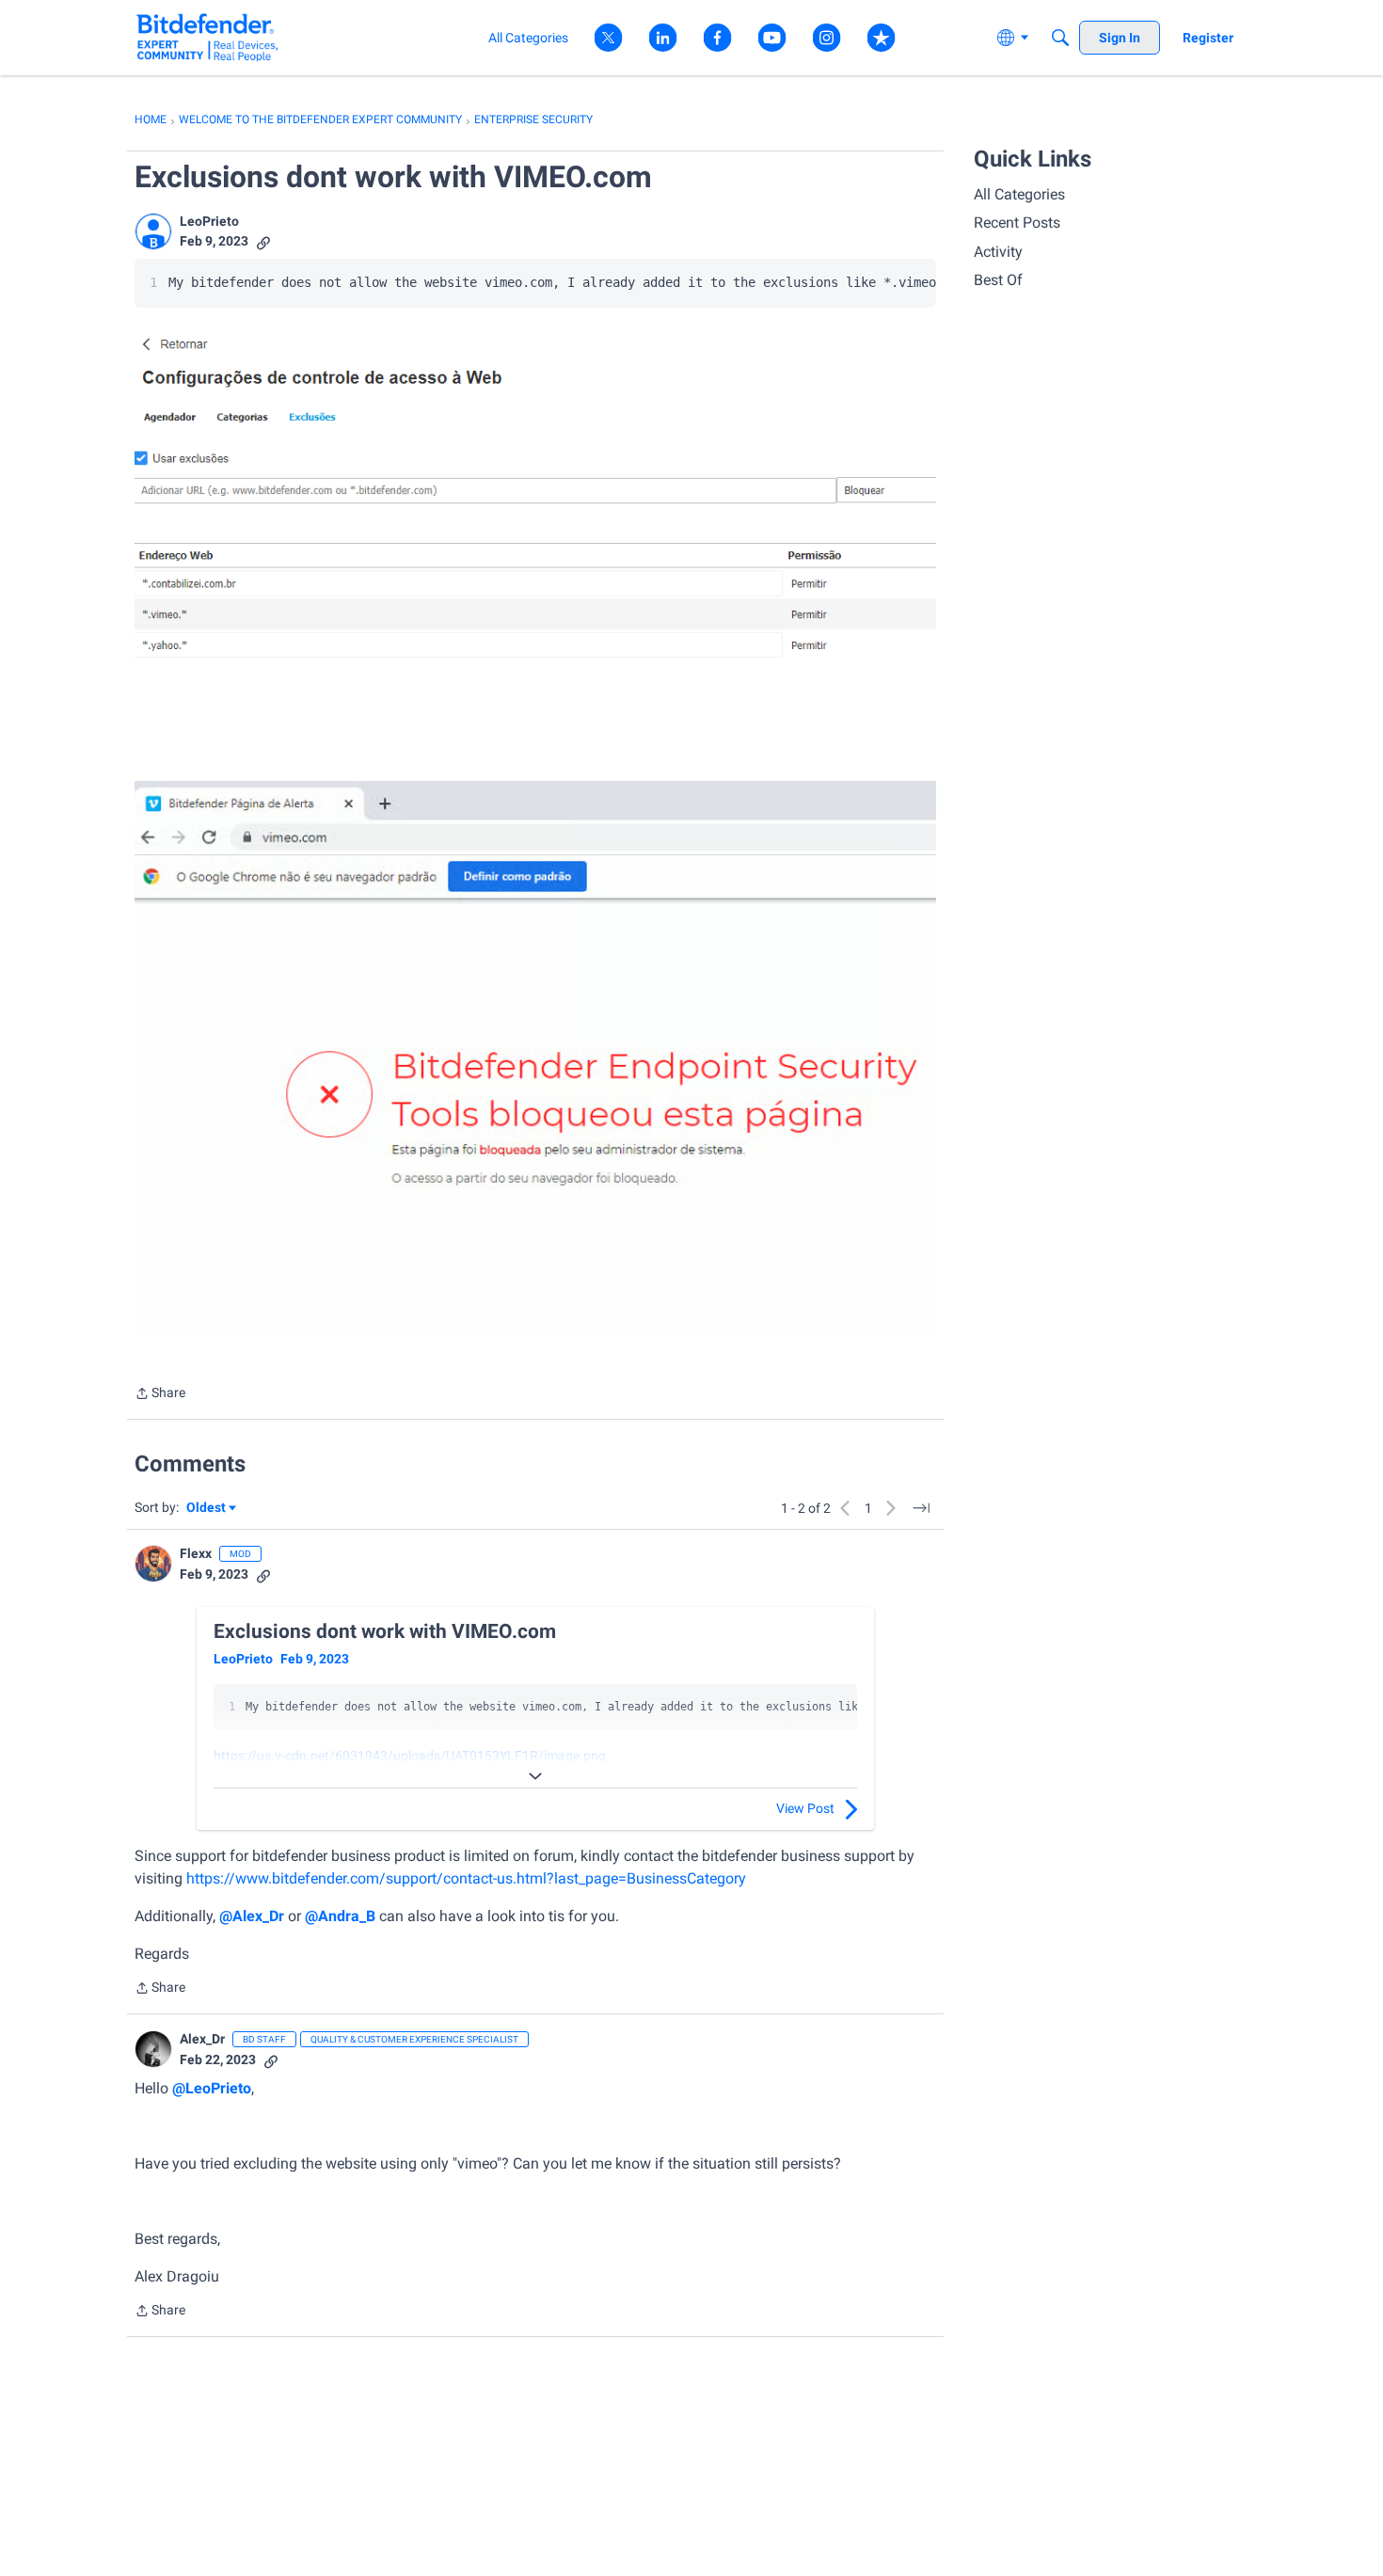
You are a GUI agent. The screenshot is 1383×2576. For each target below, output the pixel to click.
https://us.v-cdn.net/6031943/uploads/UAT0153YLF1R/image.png (410, 1756)
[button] (153, 231)
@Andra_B (340, 1916)
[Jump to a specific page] (921, 1508)
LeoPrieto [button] (209, 221)
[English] (207, 37)
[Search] (1060, 38)
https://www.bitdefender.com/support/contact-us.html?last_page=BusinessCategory (466, 1878)
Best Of (998, 280)
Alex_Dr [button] (202, 2039)
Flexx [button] (196, 1553)
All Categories (1019, 194)
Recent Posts (1017, 223)
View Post (805, 1808)
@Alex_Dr (252, 1916)
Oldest (207, 1509)
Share (160, 1395)
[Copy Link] (263, 241)
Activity (998, 252)
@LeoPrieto (212, 2088)
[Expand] (535, 1776)
